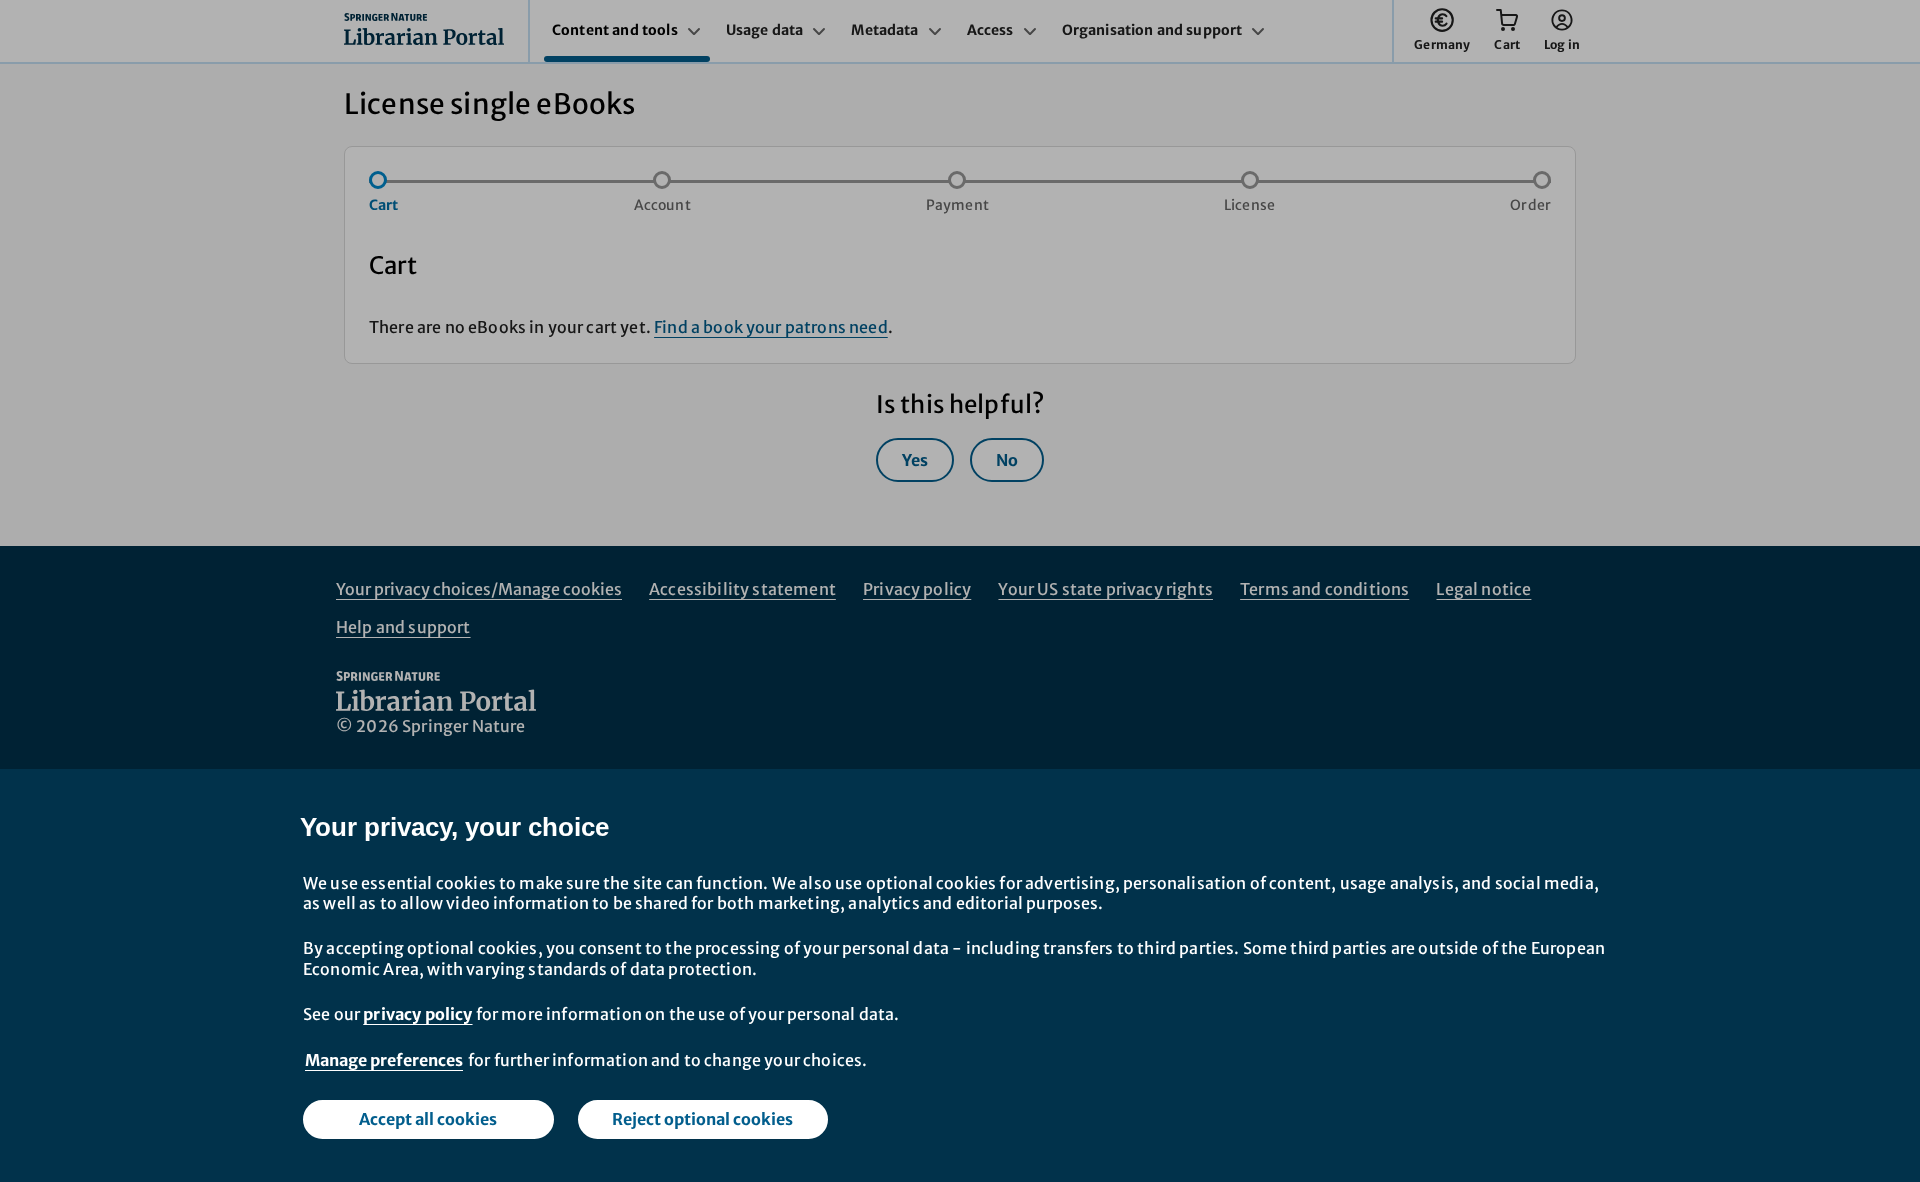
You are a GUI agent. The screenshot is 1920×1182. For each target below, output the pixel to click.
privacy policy (417, 1014)
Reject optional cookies (702, 1119)
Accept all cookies (428, 1119)
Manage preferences (384, 1060)
